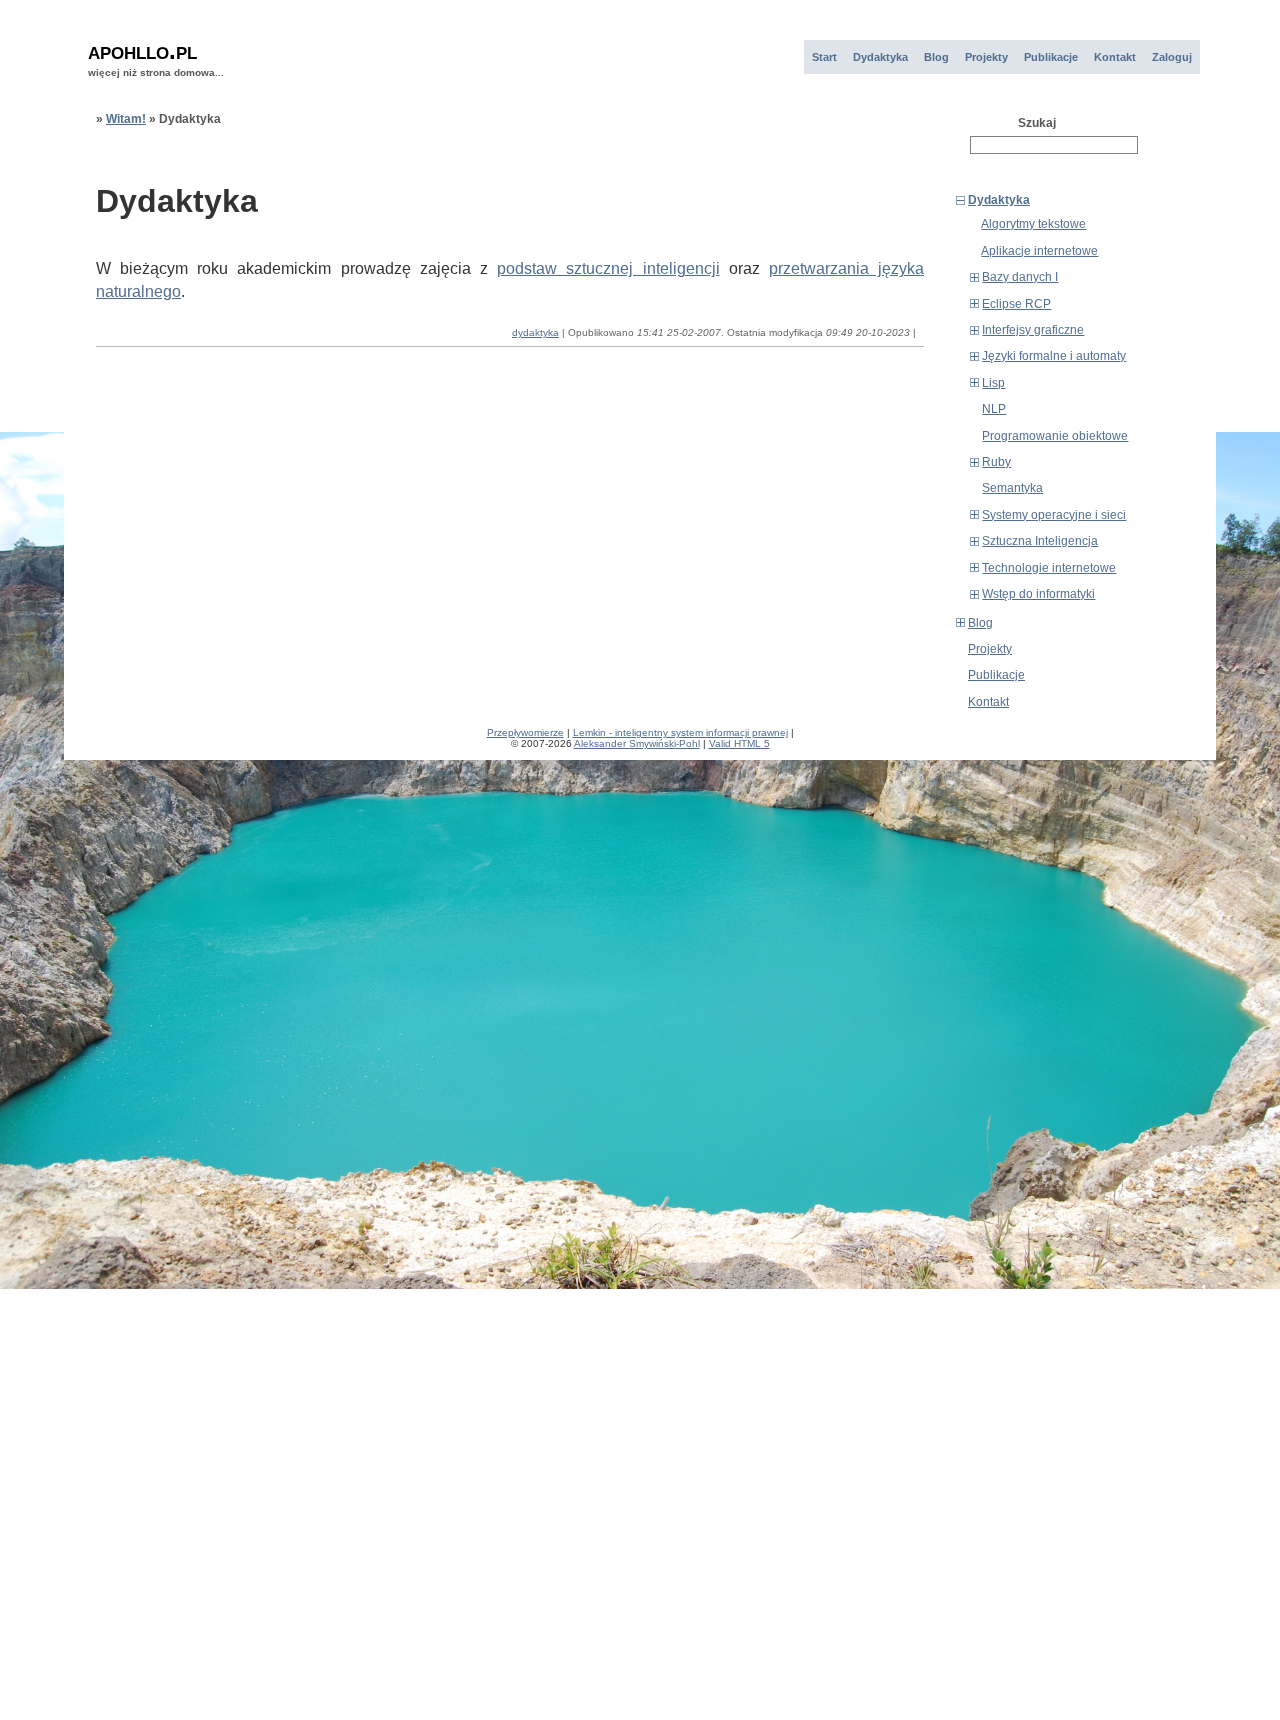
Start (824, 57)
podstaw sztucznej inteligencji (608, 268)
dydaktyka (535, 332)
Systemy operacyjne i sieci (1054, 515)
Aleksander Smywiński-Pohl (637, 743)
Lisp (993, 383)
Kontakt (1115, 57)
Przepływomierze (525, 732)
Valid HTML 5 (739, 743)
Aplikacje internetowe (1039, 251)
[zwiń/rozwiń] (960, 200)
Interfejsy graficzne (1033, 330)
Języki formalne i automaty (1054, 356)
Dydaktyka (880, 57)
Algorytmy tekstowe (1033, 224)
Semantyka (1012, 488)
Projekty (986, 57)
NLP (994, 409)
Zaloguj (1172, 57)
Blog (936, 57)
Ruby (996, 462)
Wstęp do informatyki (1038, 594)
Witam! (126, 119)
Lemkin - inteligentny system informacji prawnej (680, 732)
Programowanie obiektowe (1055, 436)
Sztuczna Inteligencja (1040, 541)
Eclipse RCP (1016, 304)
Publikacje (1051, 57)
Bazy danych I (1020, 277)
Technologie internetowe (1049, 568)
